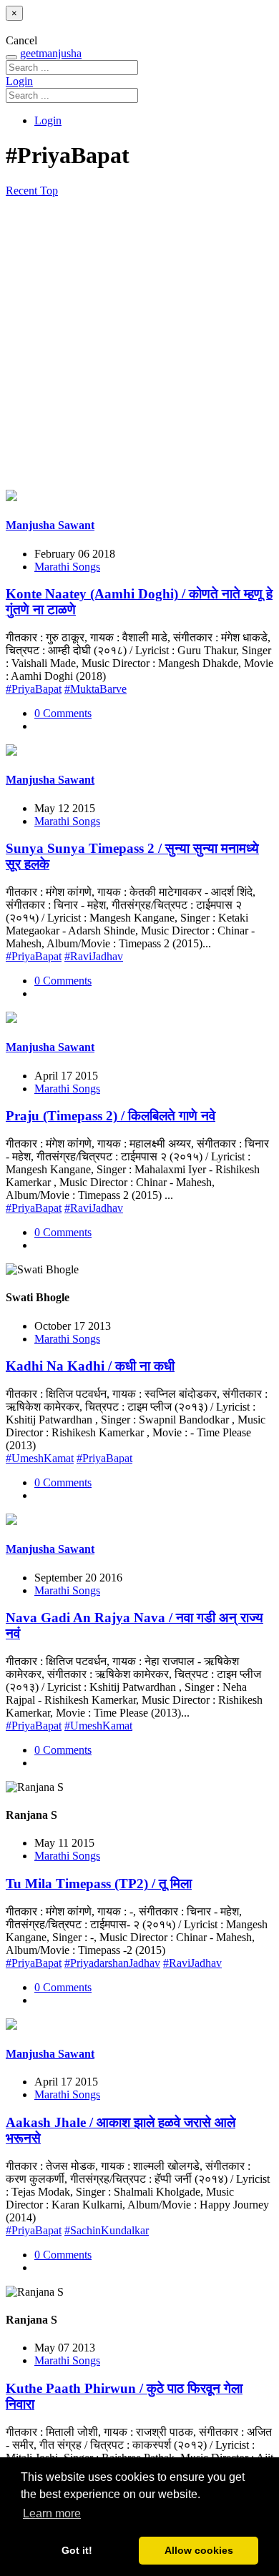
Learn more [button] (52, 2513)
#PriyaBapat (34, 689)
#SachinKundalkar (107, 2230)
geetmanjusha (51, 53)
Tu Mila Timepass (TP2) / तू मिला (99, 1884)
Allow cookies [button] (199, 2550)
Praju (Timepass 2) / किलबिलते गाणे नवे (111, 1116)
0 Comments (63, 713)
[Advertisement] (139, 344)
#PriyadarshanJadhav (112, 1963)
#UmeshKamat (40, 1458)
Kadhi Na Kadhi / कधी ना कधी (90, 1366)
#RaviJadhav (94, 956)
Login (19, 81)
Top (49, 191)
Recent (23, 191)
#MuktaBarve (96, 689)
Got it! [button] (77, 2550)
